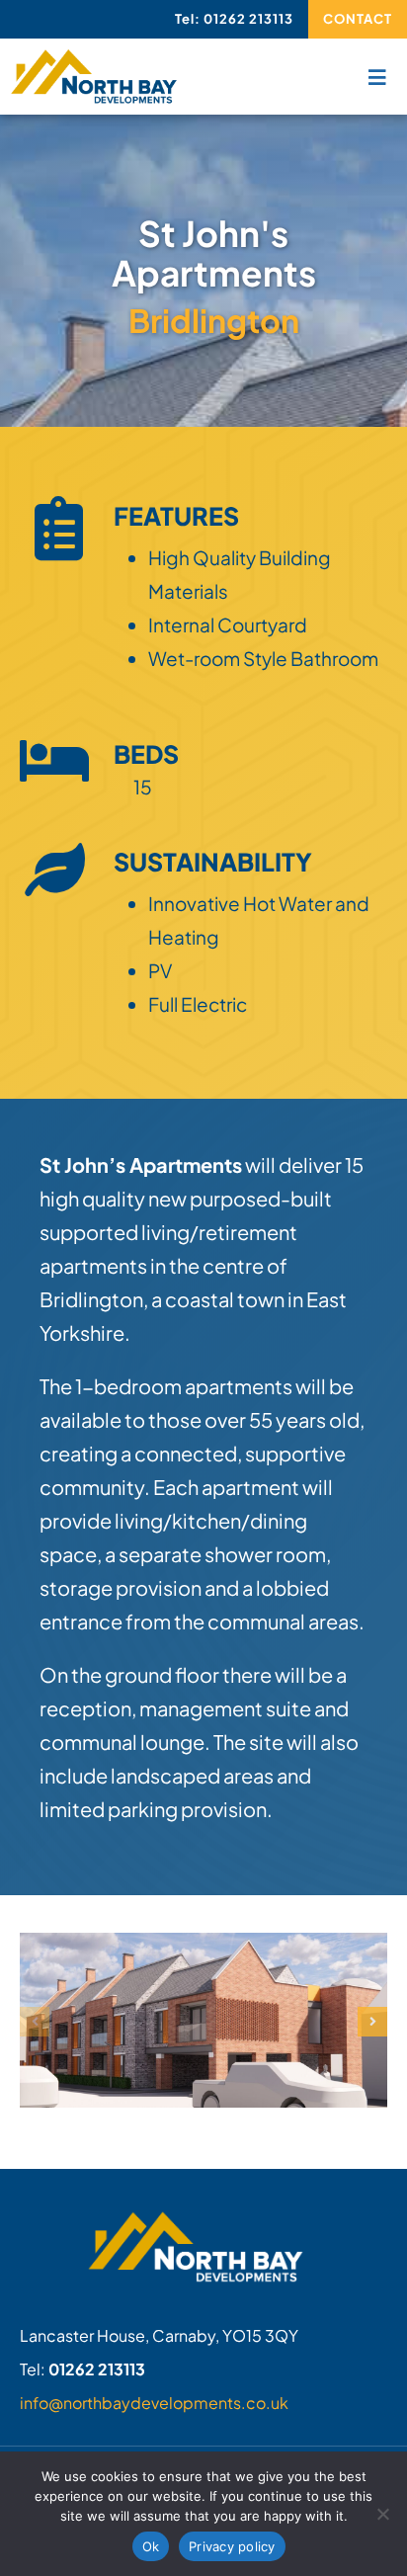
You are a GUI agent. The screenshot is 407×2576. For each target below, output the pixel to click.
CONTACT (358, 19)
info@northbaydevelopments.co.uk (154, 2403)
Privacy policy (232, 2546)
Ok (151, 2546)
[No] (382, 2514)
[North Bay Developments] (94, 58)
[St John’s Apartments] (203, 1945)
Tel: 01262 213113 (234, 19)
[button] (35, 2022)
